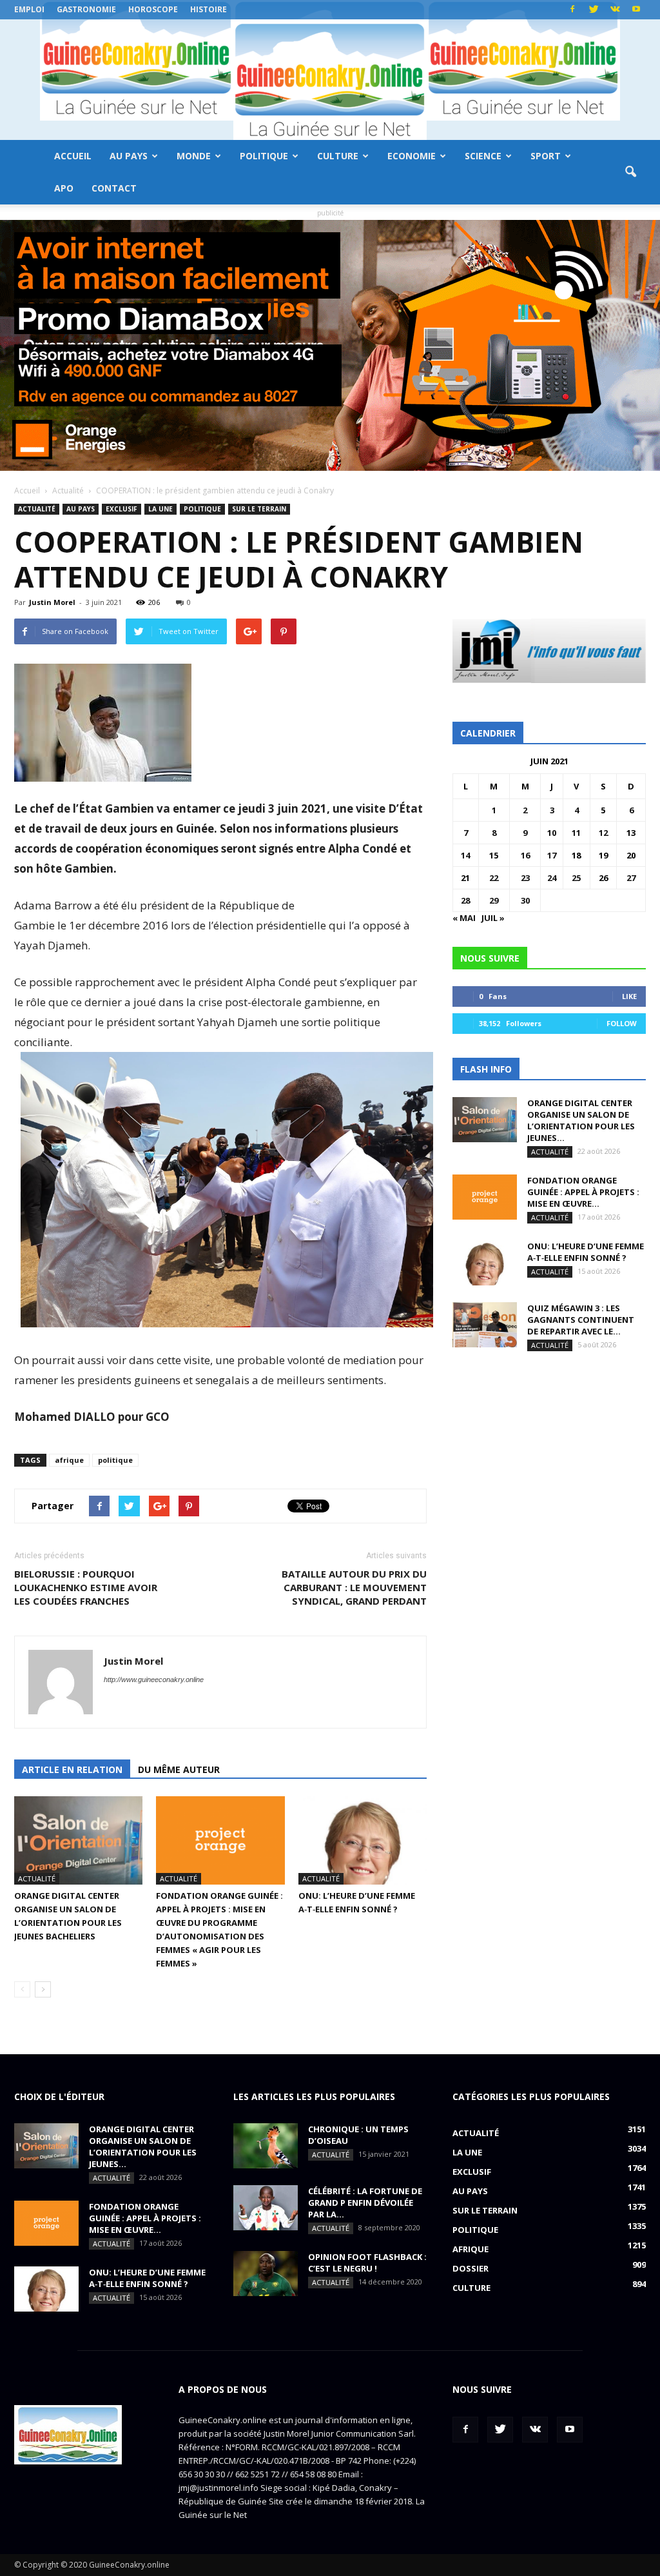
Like (629, 996)
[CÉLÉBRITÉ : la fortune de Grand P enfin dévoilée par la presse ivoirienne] (266, 2208)
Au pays (129, 156)
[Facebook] (572, 10)
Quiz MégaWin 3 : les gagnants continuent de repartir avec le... (581, 1320)
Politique (264, 156)
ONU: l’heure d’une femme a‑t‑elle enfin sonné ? (586, 1252)
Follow (622, 1023)
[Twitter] (594, 10)
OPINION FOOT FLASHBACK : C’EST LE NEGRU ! (367, 2263)
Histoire (209, 9)
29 (494, 900)
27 (631, 878)
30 (525, 900)
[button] (630, 172)
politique (115, 1460)
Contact (114, 188)
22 (494, 878)
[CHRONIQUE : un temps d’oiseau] (266, 2146)
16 (525, 855)
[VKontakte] (615, 10)
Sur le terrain (259, 509)
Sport (546, 156)
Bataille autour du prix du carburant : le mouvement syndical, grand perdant (354, 1587)
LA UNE (160, 509)
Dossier (471, 2268)
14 (465, 855)
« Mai (464, 918)
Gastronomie (86, 9)
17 (552, 855)
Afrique (471, 2249)
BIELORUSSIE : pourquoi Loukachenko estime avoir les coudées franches (86, 1587)
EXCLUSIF (121, 509)
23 (525, 878)
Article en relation (72, 1769)
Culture (338, 156)
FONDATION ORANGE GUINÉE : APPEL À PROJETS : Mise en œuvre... (583, 1192)
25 (576, 878)
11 (576, 833)
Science (483, 156)
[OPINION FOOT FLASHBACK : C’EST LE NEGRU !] (266, 2274)
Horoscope (153, 9)
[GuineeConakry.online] (330, 80)
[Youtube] (636, 10)
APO (64, 188)
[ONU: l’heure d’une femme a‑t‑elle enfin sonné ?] (363, 1840)
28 (465, 900)
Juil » (493, 918)
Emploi (29, 9)
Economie (412, 156)
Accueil (73, 156)
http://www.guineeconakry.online (154, 1679)
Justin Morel (52, 602)
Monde (194, 156)
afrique (69, 1460)
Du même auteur (179, 1769)
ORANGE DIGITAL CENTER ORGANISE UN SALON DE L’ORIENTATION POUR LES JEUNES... (581, 1120)
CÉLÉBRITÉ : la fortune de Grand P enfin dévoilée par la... (365, 2203)
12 (603, 833)
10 (552, 833)
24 (552, 878)
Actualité (37, 509)
